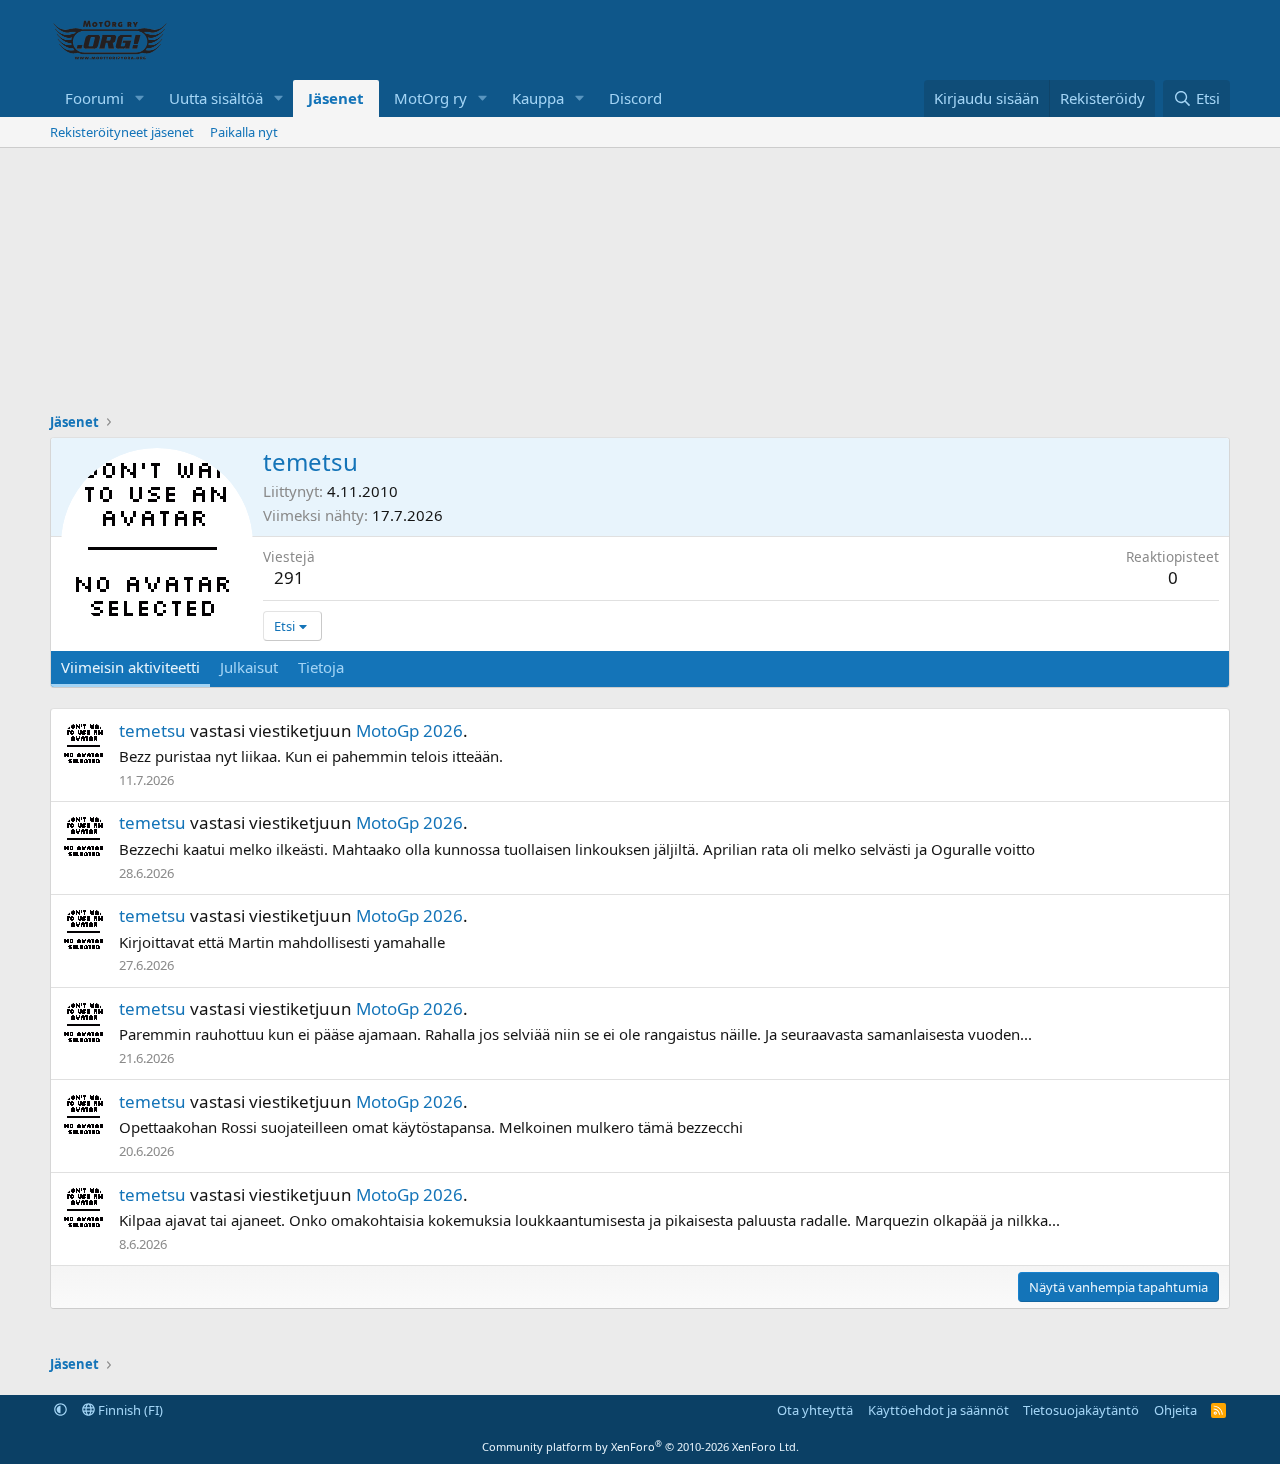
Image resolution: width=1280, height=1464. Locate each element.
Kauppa (538, 98)
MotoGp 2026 (409, 730)
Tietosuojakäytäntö (1081, 1410)
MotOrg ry (430, 98)
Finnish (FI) (129, 1410)
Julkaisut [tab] (249, 667)
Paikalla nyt (244, 132)
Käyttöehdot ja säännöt (938, 1410)
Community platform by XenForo (640, 1446)
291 (289, 577)
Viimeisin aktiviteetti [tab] (130, 667)
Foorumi (94, 98)
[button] (140, 98)
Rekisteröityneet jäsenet (122, 132)
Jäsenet (336, 98)
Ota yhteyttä (815, 1410)
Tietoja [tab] (321, 667)
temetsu (152, 730)
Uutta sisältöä (216, 98)
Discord (635, 98)
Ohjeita (1175, 1410)
